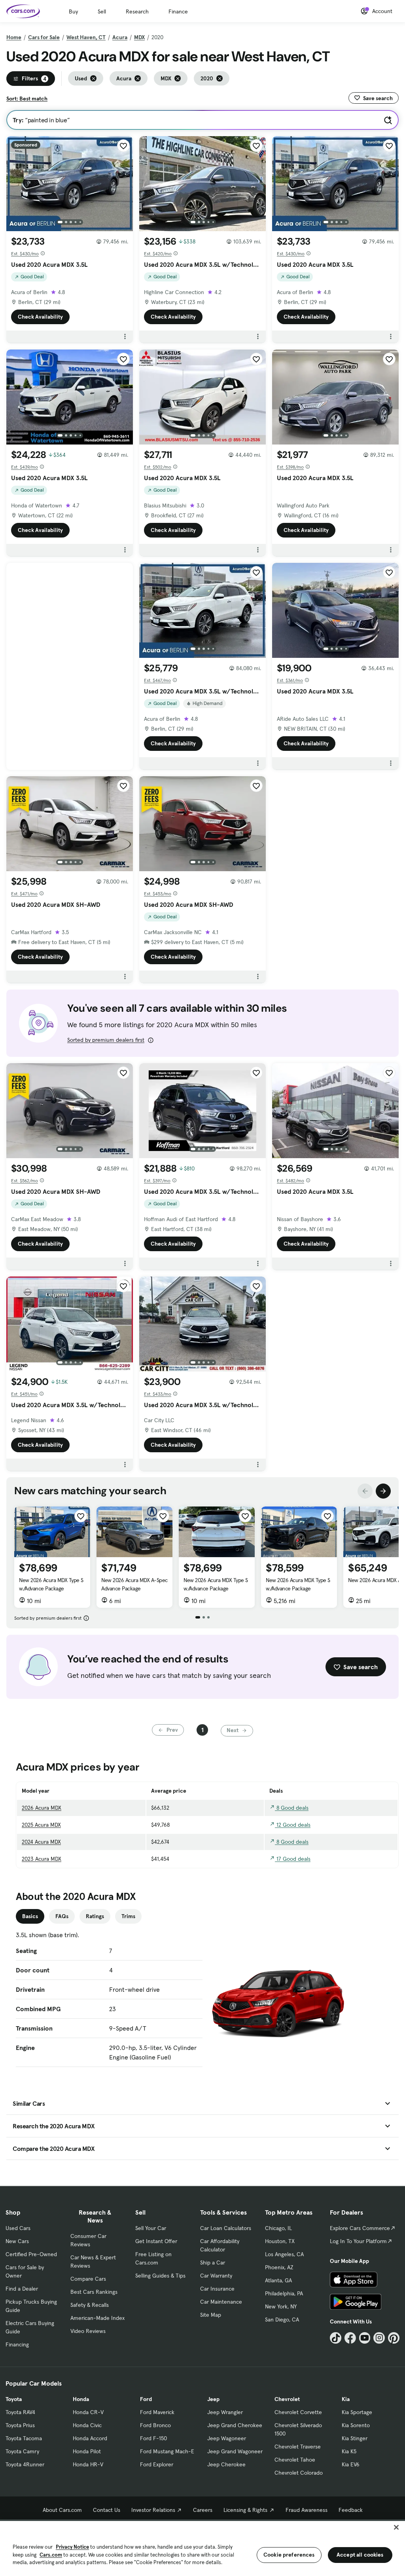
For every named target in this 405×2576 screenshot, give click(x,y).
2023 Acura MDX (42, 1859)
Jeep (213, 2399)
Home (14, 37)
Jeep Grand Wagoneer (235, 2451)
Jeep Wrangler (225, 2412)
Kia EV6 (351, 2464)
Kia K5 (349, 2451)
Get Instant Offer (156, 2241)
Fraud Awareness (307, 2510)
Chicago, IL (278, 2228)
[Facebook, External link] (350, 2338)
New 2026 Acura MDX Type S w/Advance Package (51, 1584)
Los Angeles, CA (284, 2254)
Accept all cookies (360, 2555)
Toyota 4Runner (25, 2464)
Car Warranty (216, 2276)
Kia (346, 2399)
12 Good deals (293, 1825)
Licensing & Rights (245, 2510)
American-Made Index (97, 2318)
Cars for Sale (44, 37)
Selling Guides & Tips (160, 2276)
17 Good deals (293, 1859)
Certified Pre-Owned (31, 2254)
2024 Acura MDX (41, 1842)
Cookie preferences (289, 2555)
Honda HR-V (88, 2464)
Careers (203, 2510)
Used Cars (18, 2228)
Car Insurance (217, 2289)
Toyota (14, 2399)
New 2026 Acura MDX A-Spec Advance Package (134, 1584)
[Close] (396, 2527)
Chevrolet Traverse (298, 2447)
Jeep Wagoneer (227, 2438)
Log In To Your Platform (358, 2241)
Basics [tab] (30, 1916)
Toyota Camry (22, 2451)
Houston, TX (280, 2241)
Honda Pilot (87, 2451)
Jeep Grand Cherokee (235, 2425)
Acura (120, 37)
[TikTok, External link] (336, 2338)
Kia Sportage (357, 2412)
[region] (202, 2548)
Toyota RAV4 (20, 2412)
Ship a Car (213, 2263)
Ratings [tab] (95, 1916)
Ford (146, 2399)
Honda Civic (87, 2425)
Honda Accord (90, 2438)
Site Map (211, 2315)
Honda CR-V (88, 2412)
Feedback (351, 2510)
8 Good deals (292, 1808)
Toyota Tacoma (24, 2438)
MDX (139, 37)
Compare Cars (88, 2279)
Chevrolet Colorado (299, 2473)
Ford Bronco (155, 2425)
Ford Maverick (157, 2412)
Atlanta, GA (278, 2280)
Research (137, 11)
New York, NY (281, 2306)
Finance (178, 11)
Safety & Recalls (90, 2305)
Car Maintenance (221, 2302)
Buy (73, 11)
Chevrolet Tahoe (295, 2460)
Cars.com (51, 2555)
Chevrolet (287, 2399)
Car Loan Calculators (226, 2228)
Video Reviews (88, 2331)
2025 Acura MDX (41, 1825)
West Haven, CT (86, 37)
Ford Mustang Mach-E (167, 2451)
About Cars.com (62, 2510)
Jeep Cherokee (226, 2464)
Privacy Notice (72, 2547)
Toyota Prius (20, 2425)
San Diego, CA (282, 2320)
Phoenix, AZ (279, 2267)
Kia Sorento (356, 2425)
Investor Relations (153, 2510)
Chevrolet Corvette (298, 2412)
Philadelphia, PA (284, 2293)
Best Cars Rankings (94, 2292)
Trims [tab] (128, 1916)
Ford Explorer (157, 2464)
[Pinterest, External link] (394, 2338)
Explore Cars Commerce (360, 2228)
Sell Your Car (151, 2228)
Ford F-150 (153, 2438)
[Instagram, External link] (379, 2338)
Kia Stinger (355, 2438)
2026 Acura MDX (42, 1808)
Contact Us (107, 2510)
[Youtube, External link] (365, 2338)
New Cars (17, 2241)
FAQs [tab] (62, 1916)
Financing (17, 2344)
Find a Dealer (22, 2289)
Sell (102, 11)
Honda (81, 2399)
